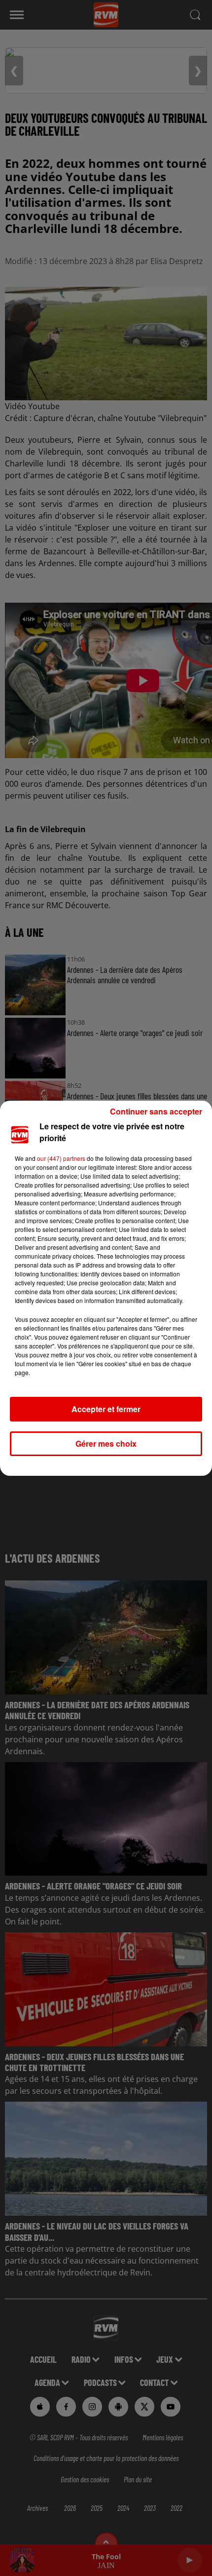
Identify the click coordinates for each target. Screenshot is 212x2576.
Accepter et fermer (106, 1409)
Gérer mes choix (106, 1443)
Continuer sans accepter (156, 1111)
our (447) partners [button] (61, 1158)
